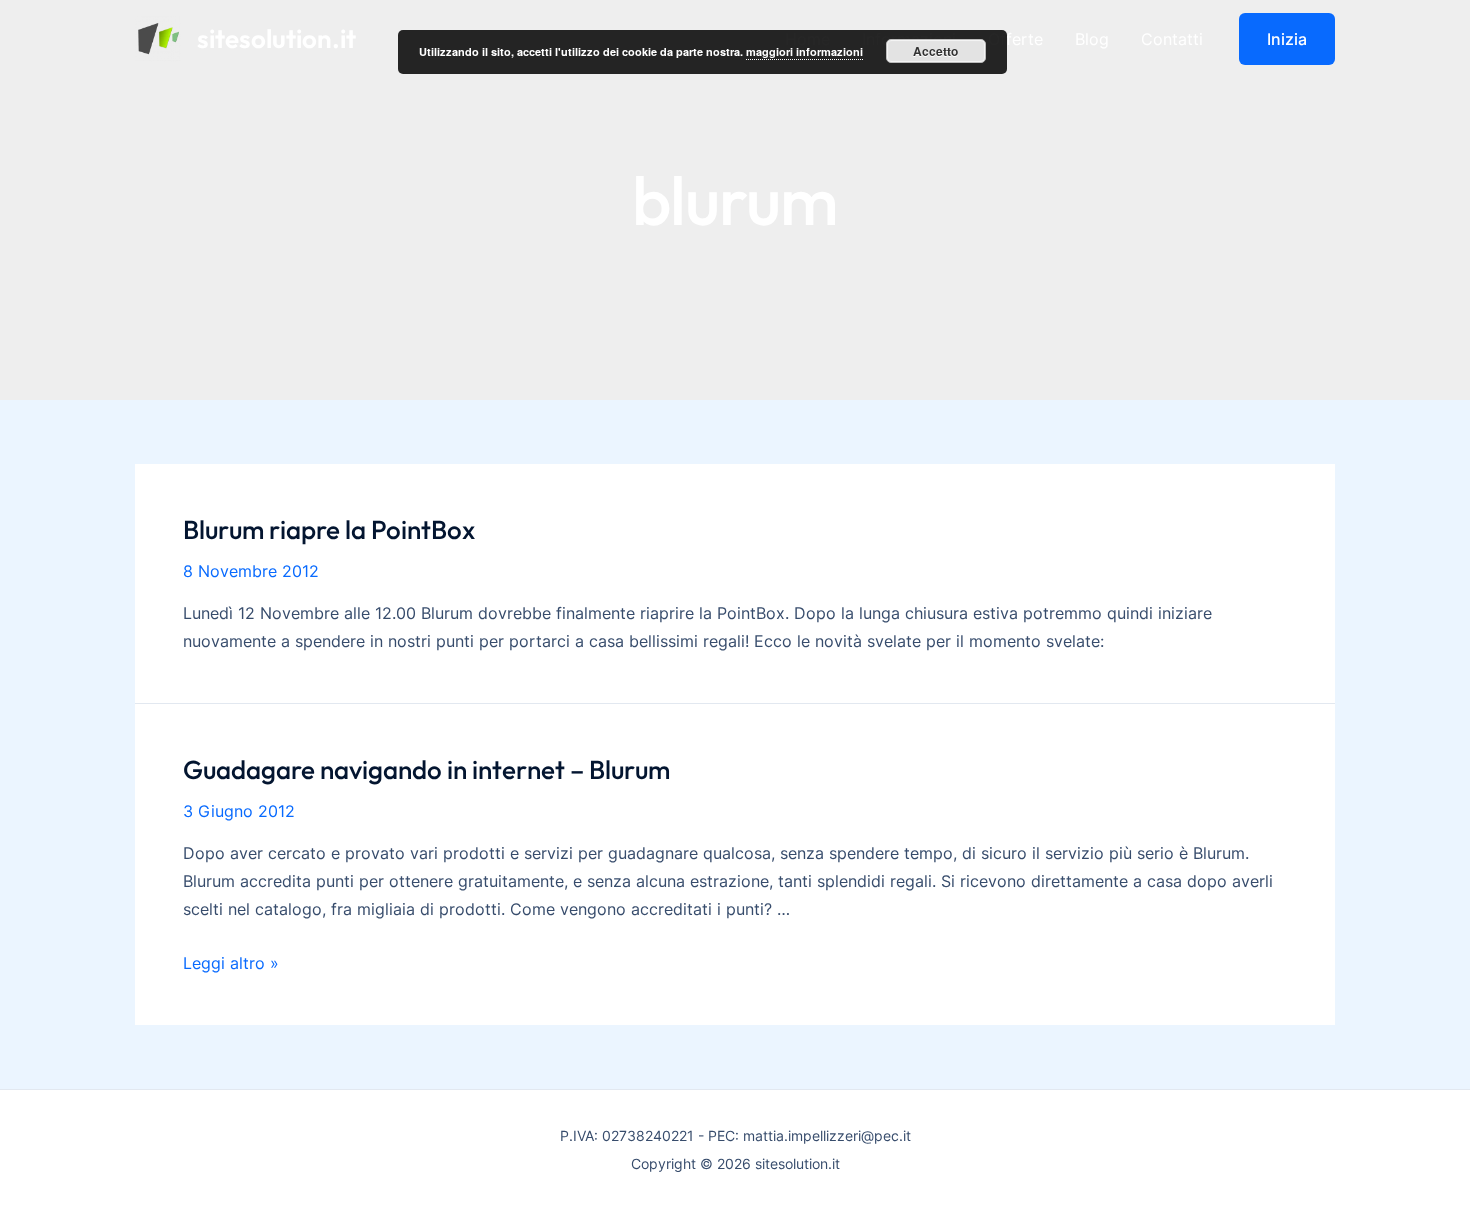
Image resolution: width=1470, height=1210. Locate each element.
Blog (1092, 39)
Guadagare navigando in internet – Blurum (426, 769)
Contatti (1172, 39)
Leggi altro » (231, 963)
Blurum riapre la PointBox (329, 529)
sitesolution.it (276, 38)
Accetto (935, 51)
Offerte (1015, 39)
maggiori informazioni (804, 51)
